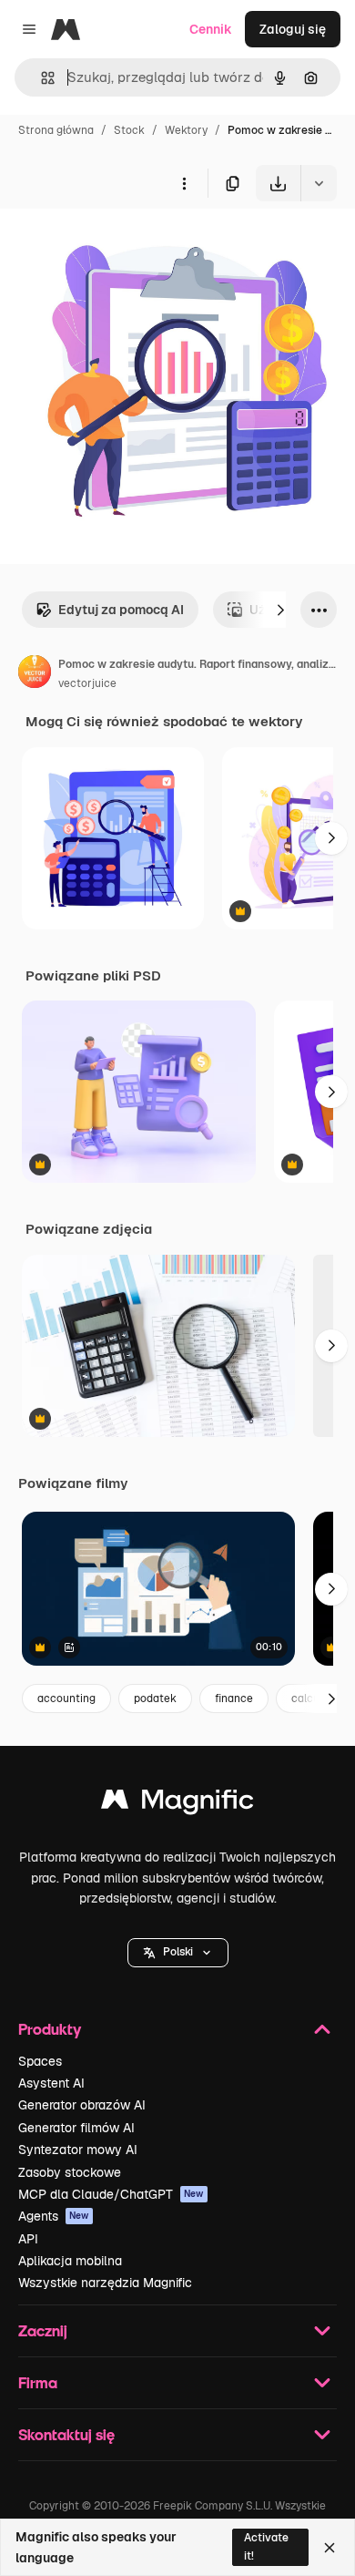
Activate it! (266, 2546)
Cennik (211, 29)
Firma (38, 2382)
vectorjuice (87, 683)
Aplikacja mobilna (70, 2261)
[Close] (330, 2548)
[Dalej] (280, 610)
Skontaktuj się (66, 2434)
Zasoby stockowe (70, 2172)
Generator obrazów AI (82, 2105)
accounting (66, 1699)
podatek (155, 1699)
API (28, 2239)
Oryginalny (126, 244)
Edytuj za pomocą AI (121, 610)
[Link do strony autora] (35, 674)
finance (234, 1699)
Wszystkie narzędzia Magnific (105, 2283)
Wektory (186, 130)
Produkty (50, 2029)
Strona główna (56, 130)
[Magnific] (177, 1804)
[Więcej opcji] (184, 183)
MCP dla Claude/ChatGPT (111, 2194)
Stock (129, 130)
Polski (178, 1952)
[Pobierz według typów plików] (319, 183)
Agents (54, 2216)
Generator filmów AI (76, 2128)
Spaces (40, 2061)
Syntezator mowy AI (78, 2150)
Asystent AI (51, 2083)
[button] (178, 1953)
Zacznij (43, 2330)
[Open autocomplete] (41, 78)
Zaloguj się (293, 29)
